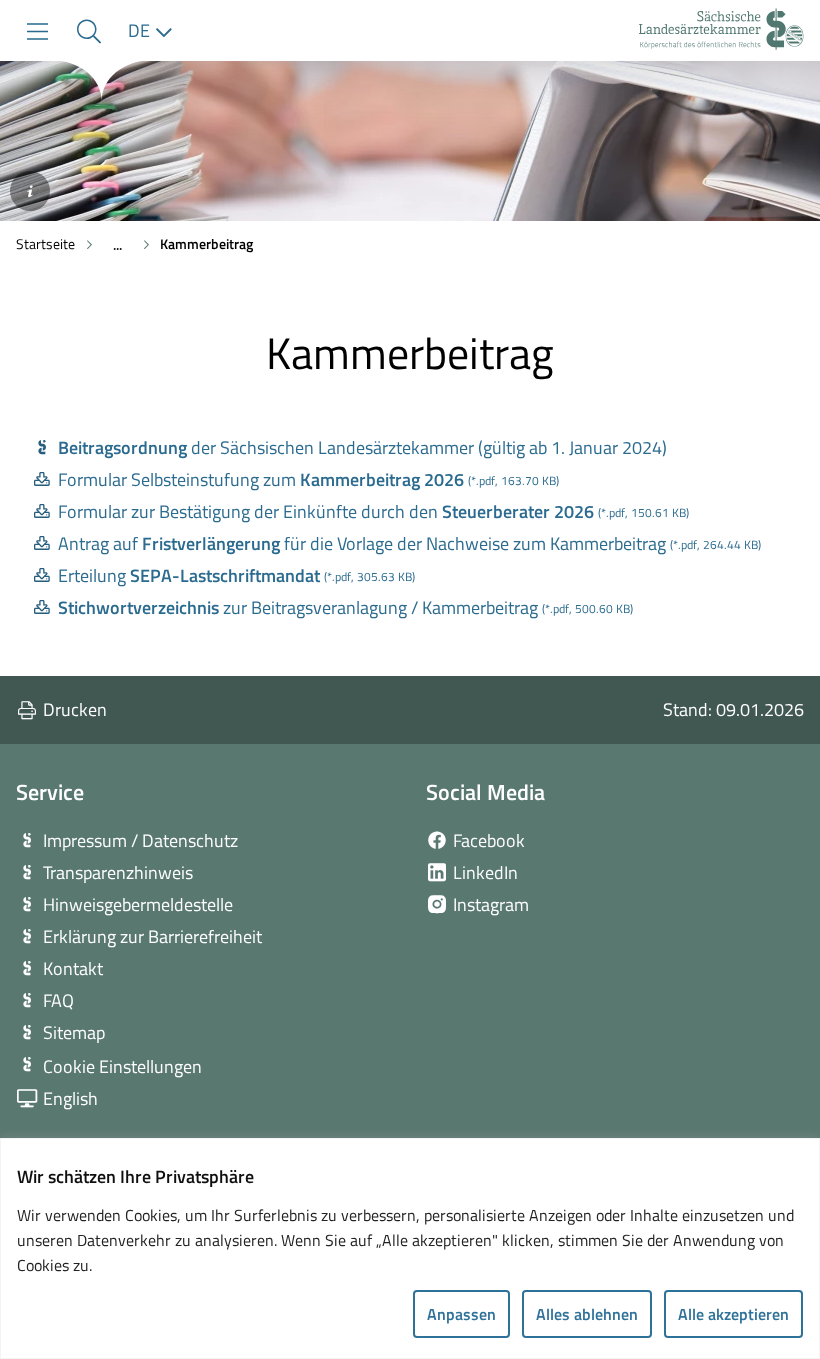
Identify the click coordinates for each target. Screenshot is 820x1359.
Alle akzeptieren (733, 1314)
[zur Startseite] (721, 31)
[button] (88, 31)
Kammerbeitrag (206, 243)
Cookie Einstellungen (122, 1066)
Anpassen (461, 1314)
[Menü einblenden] (37, 31)
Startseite (45, 243)
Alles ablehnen (587, 1314)
